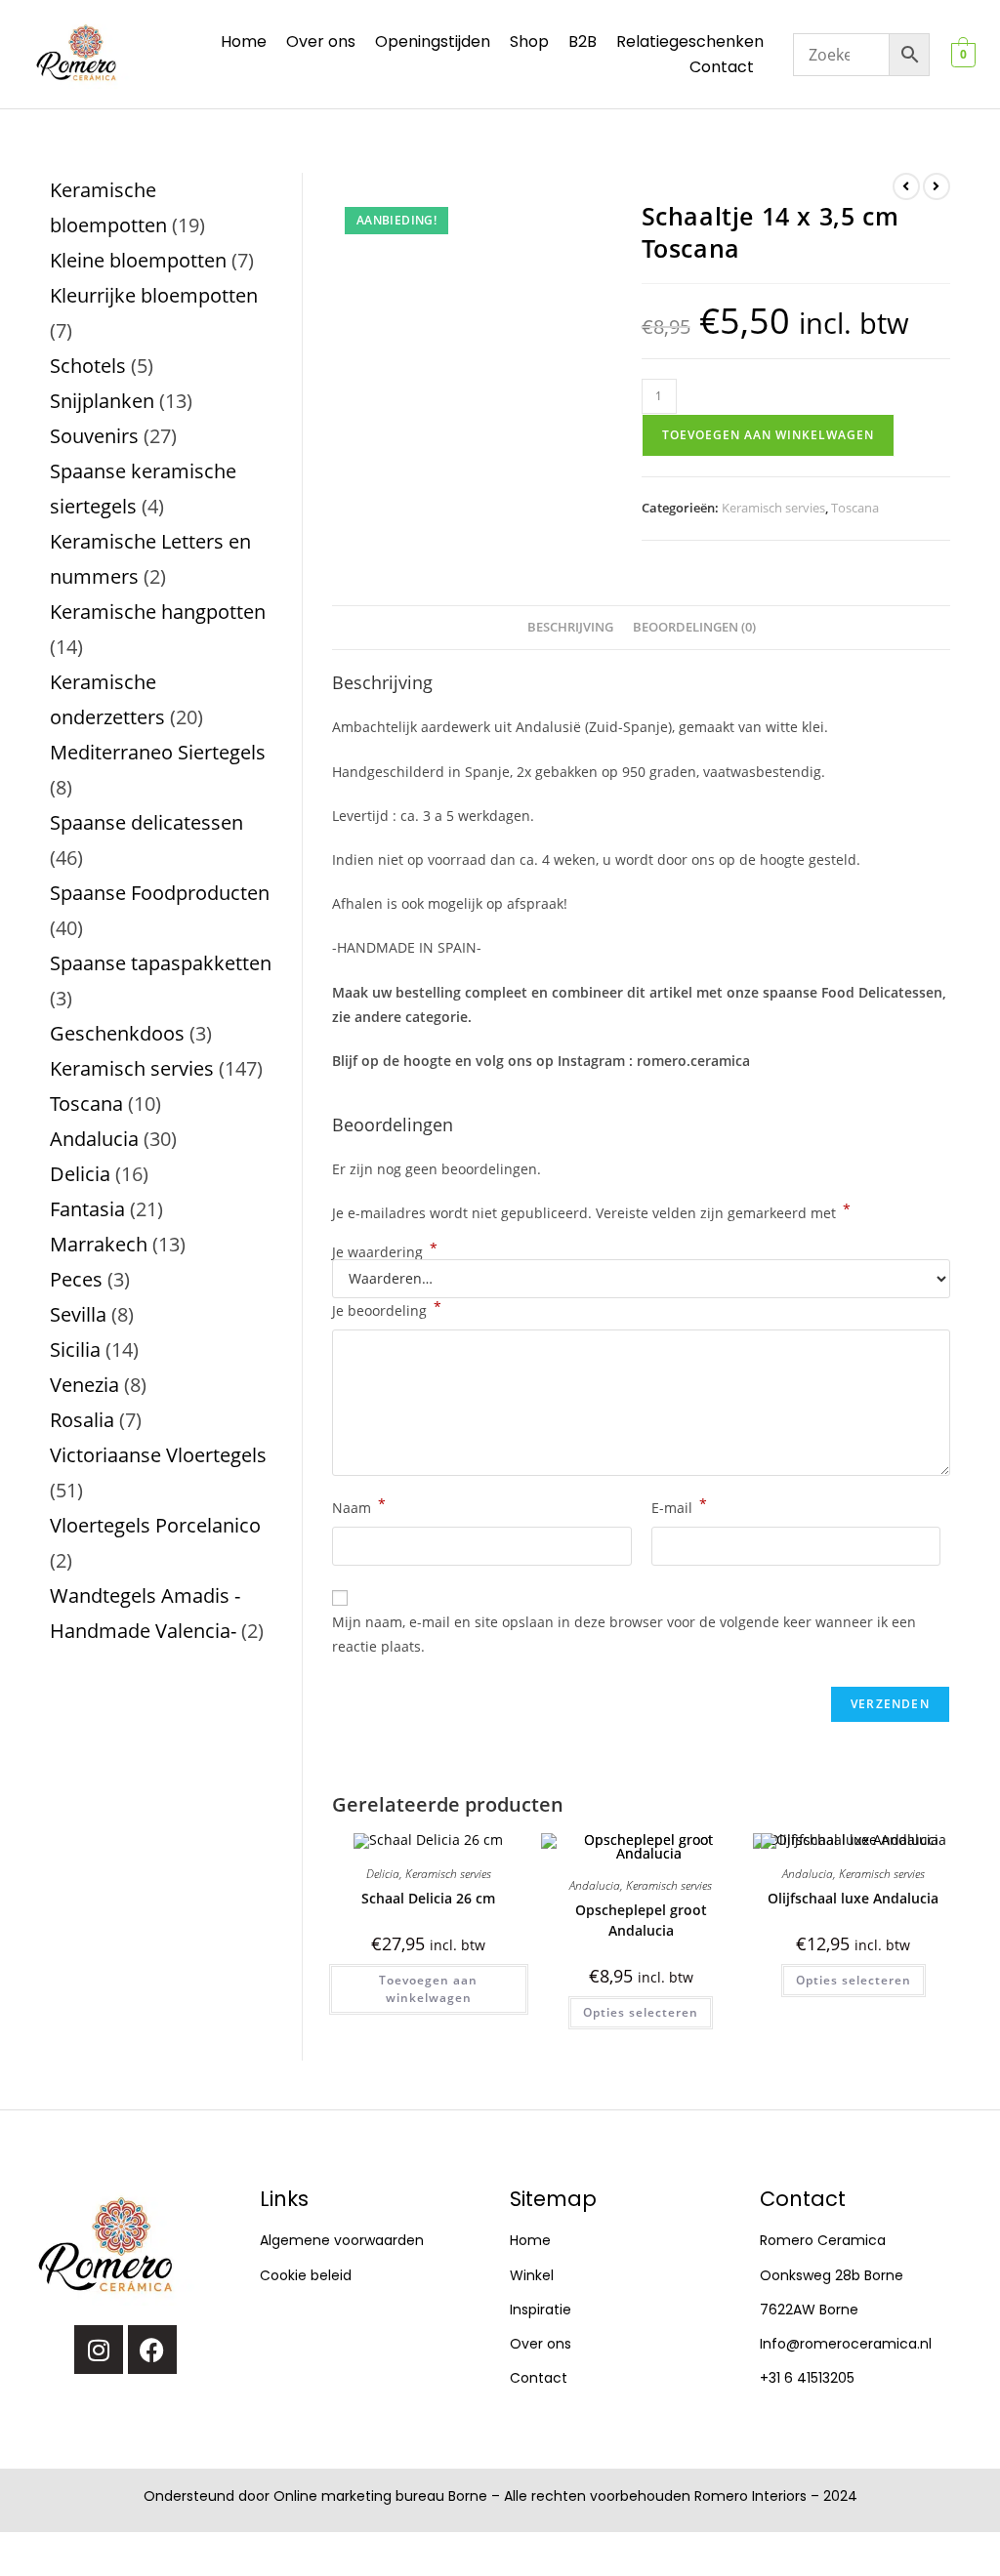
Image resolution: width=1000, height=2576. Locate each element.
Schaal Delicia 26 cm (428, 1898)
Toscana (855, 508)
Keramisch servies (773, 508)
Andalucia (595, 1885)
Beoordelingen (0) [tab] (694, 627)
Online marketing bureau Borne (380, 2496)
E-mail (679, 1506)
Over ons (321, 41)
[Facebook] (152, 2350)
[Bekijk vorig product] (906, 186)
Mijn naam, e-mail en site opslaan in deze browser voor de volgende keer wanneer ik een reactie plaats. (624, 1634)
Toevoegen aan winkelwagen (768, 435)
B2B (583, 41)
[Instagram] (99, 2350)
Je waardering (385, 1252)
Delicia (383, 1874)
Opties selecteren (641, 2012)
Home (244, 41)
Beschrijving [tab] (570, 627)
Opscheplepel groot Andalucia (641, 1920)
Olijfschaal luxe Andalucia (853, 1898)
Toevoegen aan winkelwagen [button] (428, 1989)
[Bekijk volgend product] (937, 186)
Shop (529, 41)
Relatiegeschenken (690, 41)
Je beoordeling (387, 1309)
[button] (727, 67)
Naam (359, 1506)
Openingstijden (433, 41)
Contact (722, 67)
